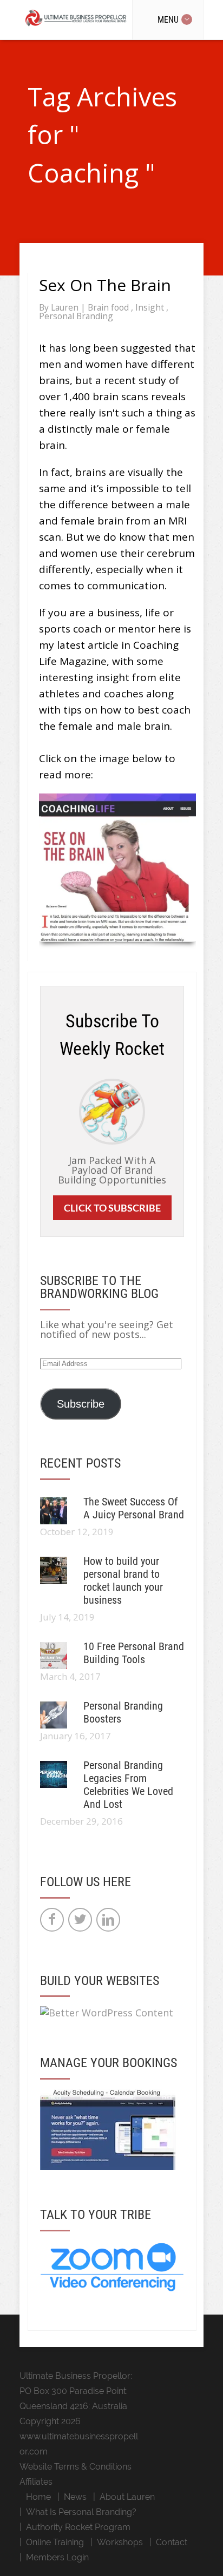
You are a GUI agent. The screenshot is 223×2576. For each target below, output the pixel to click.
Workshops (120, 2542)
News (75, 2497)
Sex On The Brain (105, 285)
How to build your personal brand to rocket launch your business (123, 1580)
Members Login (57, 2557)
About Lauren (127, 2497)
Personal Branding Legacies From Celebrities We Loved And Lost (128, 1785)
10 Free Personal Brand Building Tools (134, 1653)
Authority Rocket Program (78, 2527)
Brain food (109, 307)
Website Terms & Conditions (76, 2467)
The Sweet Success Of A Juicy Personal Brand (134, 1508)
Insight (151, 307)
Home (38, 2497)
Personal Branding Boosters (123, 1712)
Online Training (55, 2542)
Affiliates (36, 2482)
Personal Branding (76, 316)
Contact (172, 2542)
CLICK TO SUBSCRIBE (112, 1208)
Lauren (66, 307)
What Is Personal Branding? (81, 2512)
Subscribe (81, 1404)
